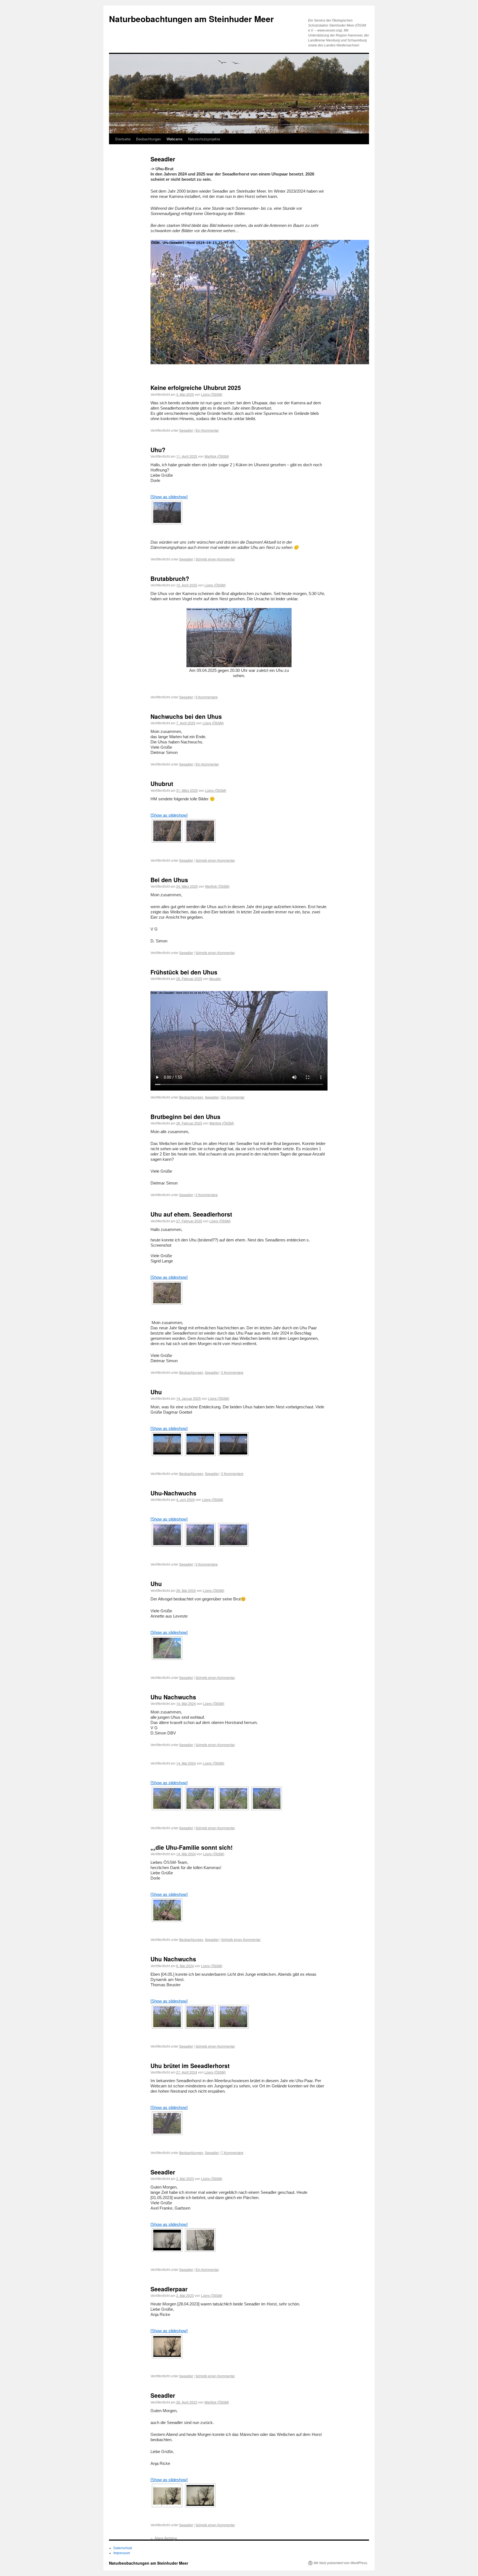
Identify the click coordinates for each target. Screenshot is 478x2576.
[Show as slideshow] (169, 497)
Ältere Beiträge (164, 2538)
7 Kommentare (232, 2152)
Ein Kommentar (207, 430)
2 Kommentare (207, 1195)
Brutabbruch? (170, 578)
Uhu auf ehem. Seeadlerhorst (191, 1214)
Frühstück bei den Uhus (184, 972)
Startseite (123, 139)
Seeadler (186, 430)
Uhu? (158, 450)
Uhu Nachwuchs (173, 1697)
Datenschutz (123, 2548)
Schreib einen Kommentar (215, 559)
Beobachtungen (149, 139)
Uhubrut (162, 783)
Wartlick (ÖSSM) (217, 456)
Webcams (175, 139)
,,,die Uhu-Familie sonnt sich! (192, 1847)
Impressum (122, 2553)
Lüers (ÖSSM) (212, 394)
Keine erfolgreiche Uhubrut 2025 (196, 387)
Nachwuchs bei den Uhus (186, 716)
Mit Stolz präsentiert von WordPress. (341, 2563)
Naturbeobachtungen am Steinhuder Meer (191, 19)
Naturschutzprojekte (204, 139)
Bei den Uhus (169, 880)
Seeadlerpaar (169, 2289)
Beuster (215, 978)
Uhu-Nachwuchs (173, 1493)
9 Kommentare (207, 697)
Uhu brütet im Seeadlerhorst (190, 2066)
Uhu (156, 1392)
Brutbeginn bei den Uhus (185, 1117)
